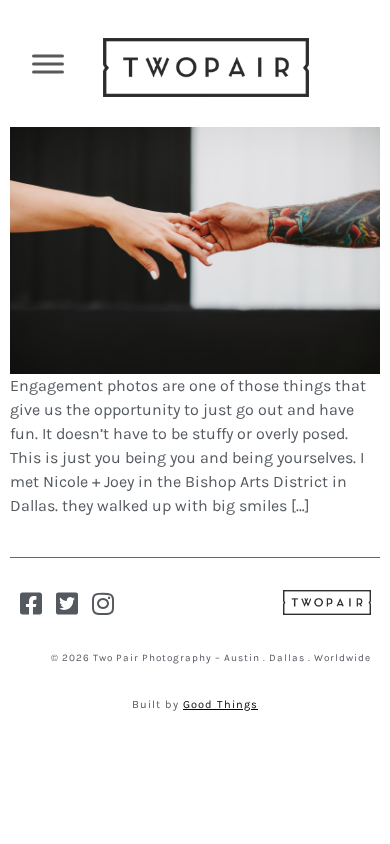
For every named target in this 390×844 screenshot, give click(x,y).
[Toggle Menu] (48, 63)
